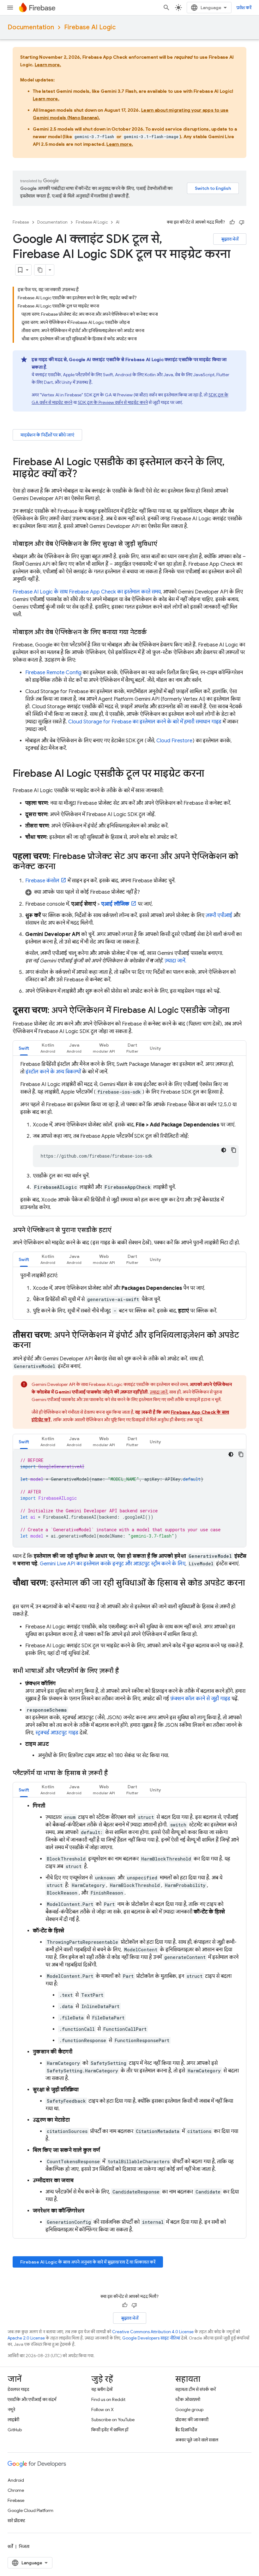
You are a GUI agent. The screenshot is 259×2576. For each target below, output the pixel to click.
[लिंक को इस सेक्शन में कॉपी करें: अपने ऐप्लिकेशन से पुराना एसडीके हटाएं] (118, 1230)
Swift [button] (24, 1048)
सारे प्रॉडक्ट (16, 2521)
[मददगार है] (232, 222)
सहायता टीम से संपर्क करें (196, 2389)
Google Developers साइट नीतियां (151, 2338)
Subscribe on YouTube (113, 2420)
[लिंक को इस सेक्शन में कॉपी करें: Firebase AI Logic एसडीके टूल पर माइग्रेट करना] (210, 774)
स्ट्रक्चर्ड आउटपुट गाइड (57, 1733)
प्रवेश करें (244, 8)
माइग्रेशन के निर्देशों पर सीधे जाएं (47, 435)
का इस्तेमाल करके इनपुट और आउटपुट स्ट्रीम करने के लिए (113, 1564)
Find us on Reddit (108, 2399)
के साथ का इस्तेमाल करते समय (87, 592)
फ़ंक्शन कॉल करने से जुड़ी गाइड (200, 1699)
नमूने (11, 2410)
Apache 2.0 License (26, 2338)
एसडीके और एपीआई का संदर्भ (32, 2399)
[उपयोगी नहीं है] (242, 222)
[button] (136, 892)
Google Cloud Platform (30, 2510)
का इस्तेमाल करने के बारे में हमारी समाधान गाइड (145, 722)
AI (118, 222)
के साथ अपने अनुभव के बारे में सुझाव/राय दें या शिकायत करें (88, 2262)
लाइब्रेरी (13, 2420)
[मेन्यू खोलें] (10, 8)
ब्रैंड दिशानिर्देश (186, 2430)
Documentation (31, 27)
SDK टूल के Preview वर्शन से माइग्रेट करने (113, 402)
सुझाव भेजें (230, 239)
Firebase (21, 222)
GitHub (15, 2430)
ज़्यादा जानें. (175, 961)
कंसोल (42, 881)
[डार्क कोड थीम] (224, 1150)
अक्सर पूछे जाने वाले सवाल (197, 2440)
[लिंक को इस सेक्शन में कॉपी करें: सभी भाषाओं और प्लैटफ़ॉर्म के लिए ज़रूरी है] (125, 1671)
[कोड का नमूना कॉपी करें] (234, 1150)
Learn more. (48, 65)
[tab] (24, 1048)
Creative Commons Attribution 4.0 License (153, 2332)
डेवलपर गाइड (18, 2389)
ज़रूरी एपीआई (219, 915)
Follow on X (102, 2410)
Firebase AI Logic (90, 27)
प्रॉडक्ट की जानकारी (192, 2420)
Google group (189, 2410)
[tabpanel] (129, 1136)
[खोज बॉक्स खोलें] (166, 8)
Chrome (16, 2490)
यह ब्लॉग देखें (102, 2389)
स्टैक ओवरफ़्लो (188, 2399)
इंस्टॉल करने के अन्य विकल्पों (53, 1072)
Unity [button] (155, 1048)
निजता (24, 2546)
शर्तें (10, 2546)
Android (16, 2480)
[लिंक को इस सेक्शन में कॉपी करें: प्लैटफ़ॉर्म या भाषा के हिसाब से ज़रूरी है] (114, 1773)
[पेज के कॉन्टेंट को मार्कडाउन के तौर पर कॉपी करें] (40, 270)
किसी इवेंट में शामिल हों (110, 2430)
